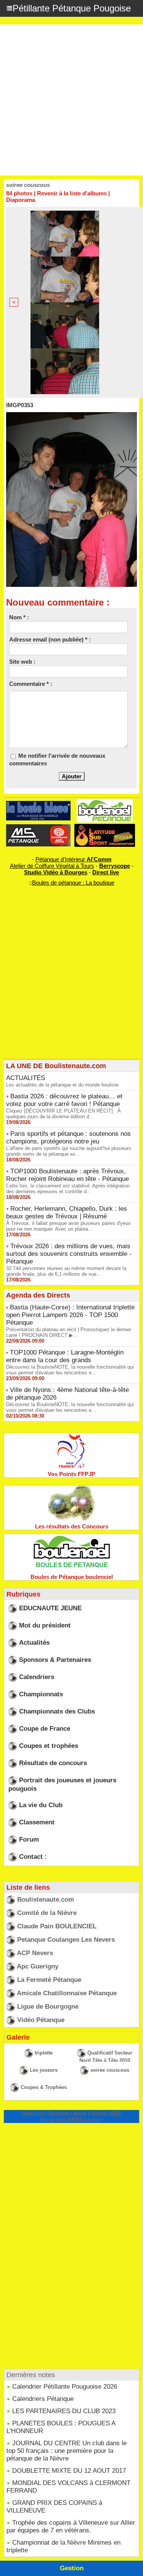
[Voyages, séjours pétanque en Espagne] (105, 827)
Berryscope (115, 866)
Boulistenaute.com (46, 1900)
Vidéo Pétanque (41, 2020)
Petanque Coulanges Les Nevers (66, 1940)
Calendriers (37, 1677)
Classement (37, 1822)
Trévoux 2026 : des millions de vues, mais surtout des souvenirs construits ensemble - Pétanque (69, 1254)
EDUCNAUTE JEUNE (50, 1608)
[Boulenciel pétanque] (105, 803)
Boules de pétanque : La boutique (73, 883)
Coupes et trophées (49, 1746)
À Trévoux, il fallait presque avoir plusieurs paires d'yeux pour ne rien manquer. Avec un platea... (68, 1226)
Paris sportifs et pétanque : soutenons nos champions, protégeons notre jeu (68, 1138)
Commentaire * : (31, 684)
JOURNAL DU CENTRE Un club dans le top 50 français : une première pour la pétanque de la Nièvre (67, 2451)
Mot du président (45, 1625)
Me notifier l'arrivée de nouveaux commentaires (57, 759)
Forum (29, 1839)
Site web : (22, 662)
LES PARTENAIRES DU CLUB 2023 (64, 2411)
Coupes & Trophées (44, 2087)
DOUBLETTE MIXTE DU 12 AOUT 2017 (69, 2471)
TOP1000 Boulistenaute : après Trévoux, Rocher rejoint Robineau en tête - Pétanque (67, 1175)
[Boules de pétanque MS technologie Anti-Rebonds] (39, 828)
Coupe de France (45, 1729)
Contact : (33, 1857)
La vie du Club (41, 1805)
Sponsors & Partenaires (55, 1660)
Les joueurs (44, 2070)
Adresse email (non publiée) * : (50, 639)
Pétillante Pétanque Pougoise (72, 8)
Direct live (106, 872)
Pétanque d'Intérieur (73, 859)
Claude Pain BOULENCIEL (57, 1926)
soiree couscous (110, 2070)
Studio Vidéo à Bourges (56, 872)
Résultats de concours (53, 1763)
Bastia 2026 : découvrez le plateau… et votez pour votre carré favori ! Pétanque (64, 1100)
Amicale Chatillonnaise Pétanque (67, 1993)
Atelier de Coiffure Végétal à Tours (52, 866)
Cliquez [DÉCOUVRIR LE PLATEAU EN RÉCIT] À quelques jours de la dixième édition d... (63, 1114)
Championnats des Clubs (57, 1711)
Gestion (72, 2568)
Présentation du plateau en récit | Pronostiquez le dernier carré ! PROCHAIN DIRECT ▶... (69, 1332)
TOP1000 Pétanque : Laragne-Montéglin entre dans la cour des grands (65, 1356)
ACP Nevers (35, 1953)
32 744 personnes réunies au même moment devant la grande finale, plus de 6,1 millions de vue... (66, 1271)
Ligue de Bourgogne (48, 2007)
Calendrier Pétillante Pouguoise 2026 (65, 2387)
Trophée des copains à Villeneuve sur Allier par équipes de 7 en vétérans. (71, 2526)
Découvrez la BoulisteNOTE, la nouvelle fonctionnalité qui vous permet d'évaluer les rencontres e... (70, 1370)
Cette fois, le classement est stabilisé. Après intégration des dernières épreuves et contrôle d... (68, 1189)
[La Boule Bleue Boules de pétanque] (39, 804)
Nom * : (19, 617)
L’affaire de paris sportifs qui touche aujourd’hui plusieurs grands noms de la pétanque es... (69, 1151)
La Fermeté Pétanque (49, 1980)
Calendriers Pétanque (43, 2399)
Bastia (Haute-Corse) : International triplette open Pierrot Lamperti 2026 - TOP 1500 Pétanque (70, 1315)
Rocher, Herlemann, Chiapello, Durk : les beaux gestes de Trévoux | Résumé (67, 1212)
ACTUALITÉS (26, 1078)
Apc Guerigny (38, 1966)
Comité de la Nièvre (47, 1913)
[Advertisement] (71, 100)
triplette (44, 2053)
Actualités (34, 1643)
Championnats (41, 1694)
